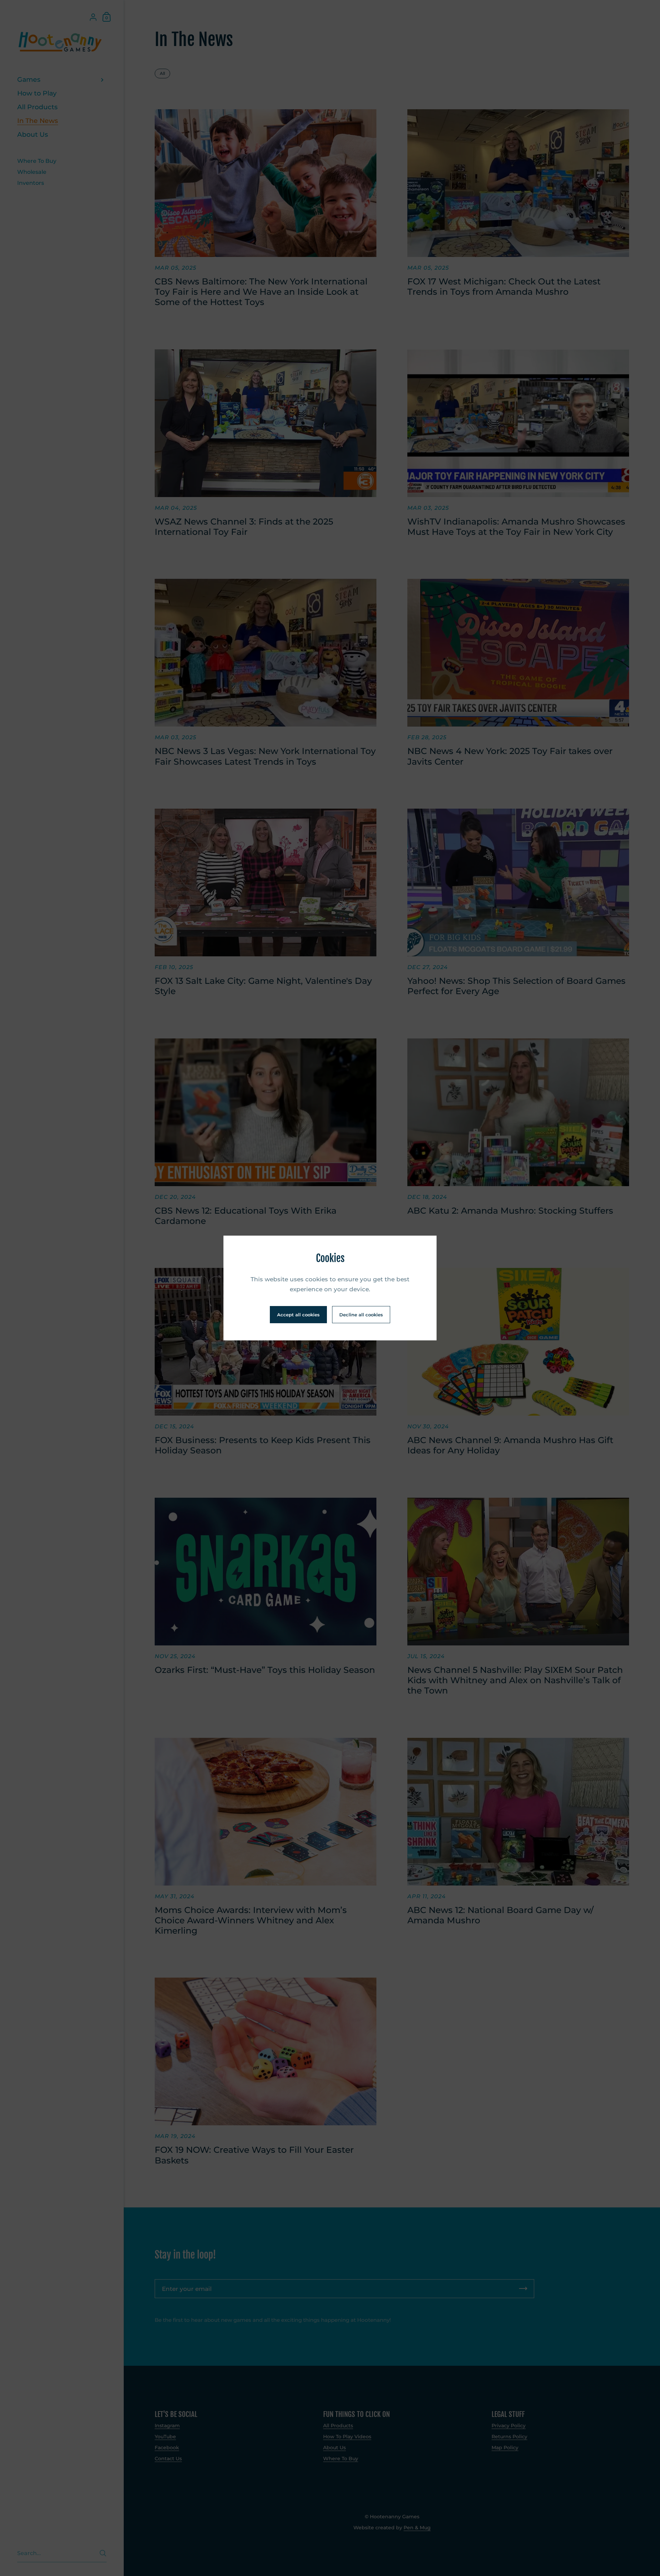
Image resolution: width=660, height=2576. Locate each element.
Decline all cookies (361, 1315)
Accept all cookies (298, 1315)
